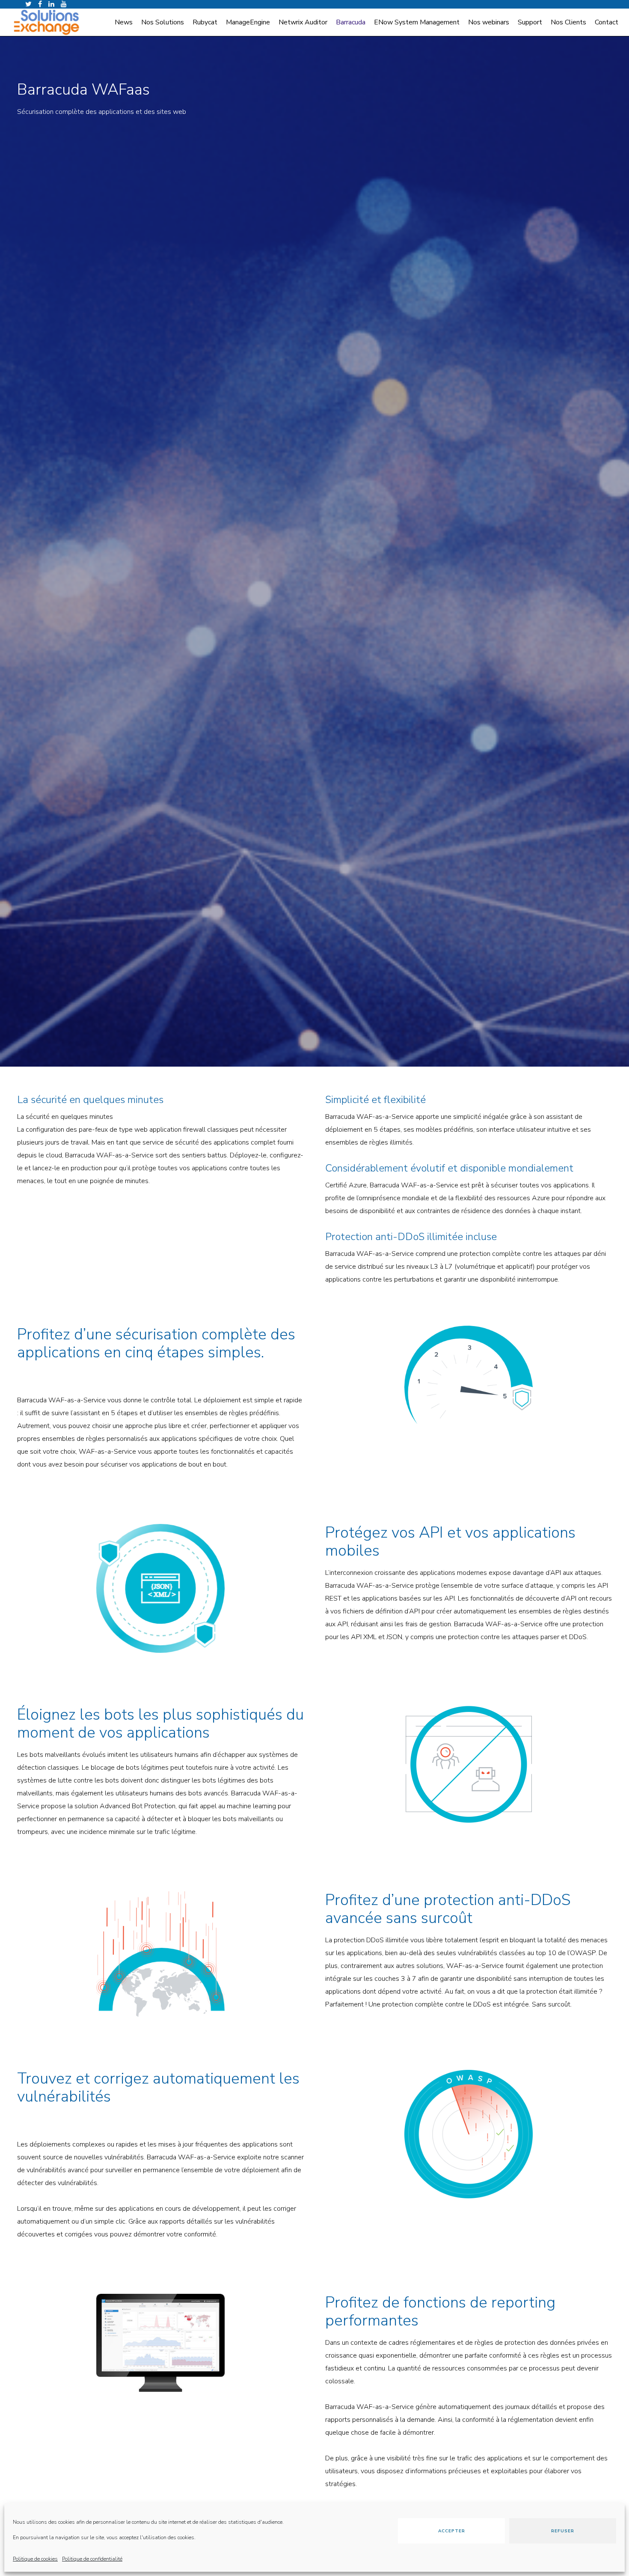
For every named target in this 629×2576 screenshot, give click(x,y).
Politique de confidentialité (92, 2559)
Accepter (452, 2531)
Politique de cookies (35, 2559)
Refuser (563, 2531)
